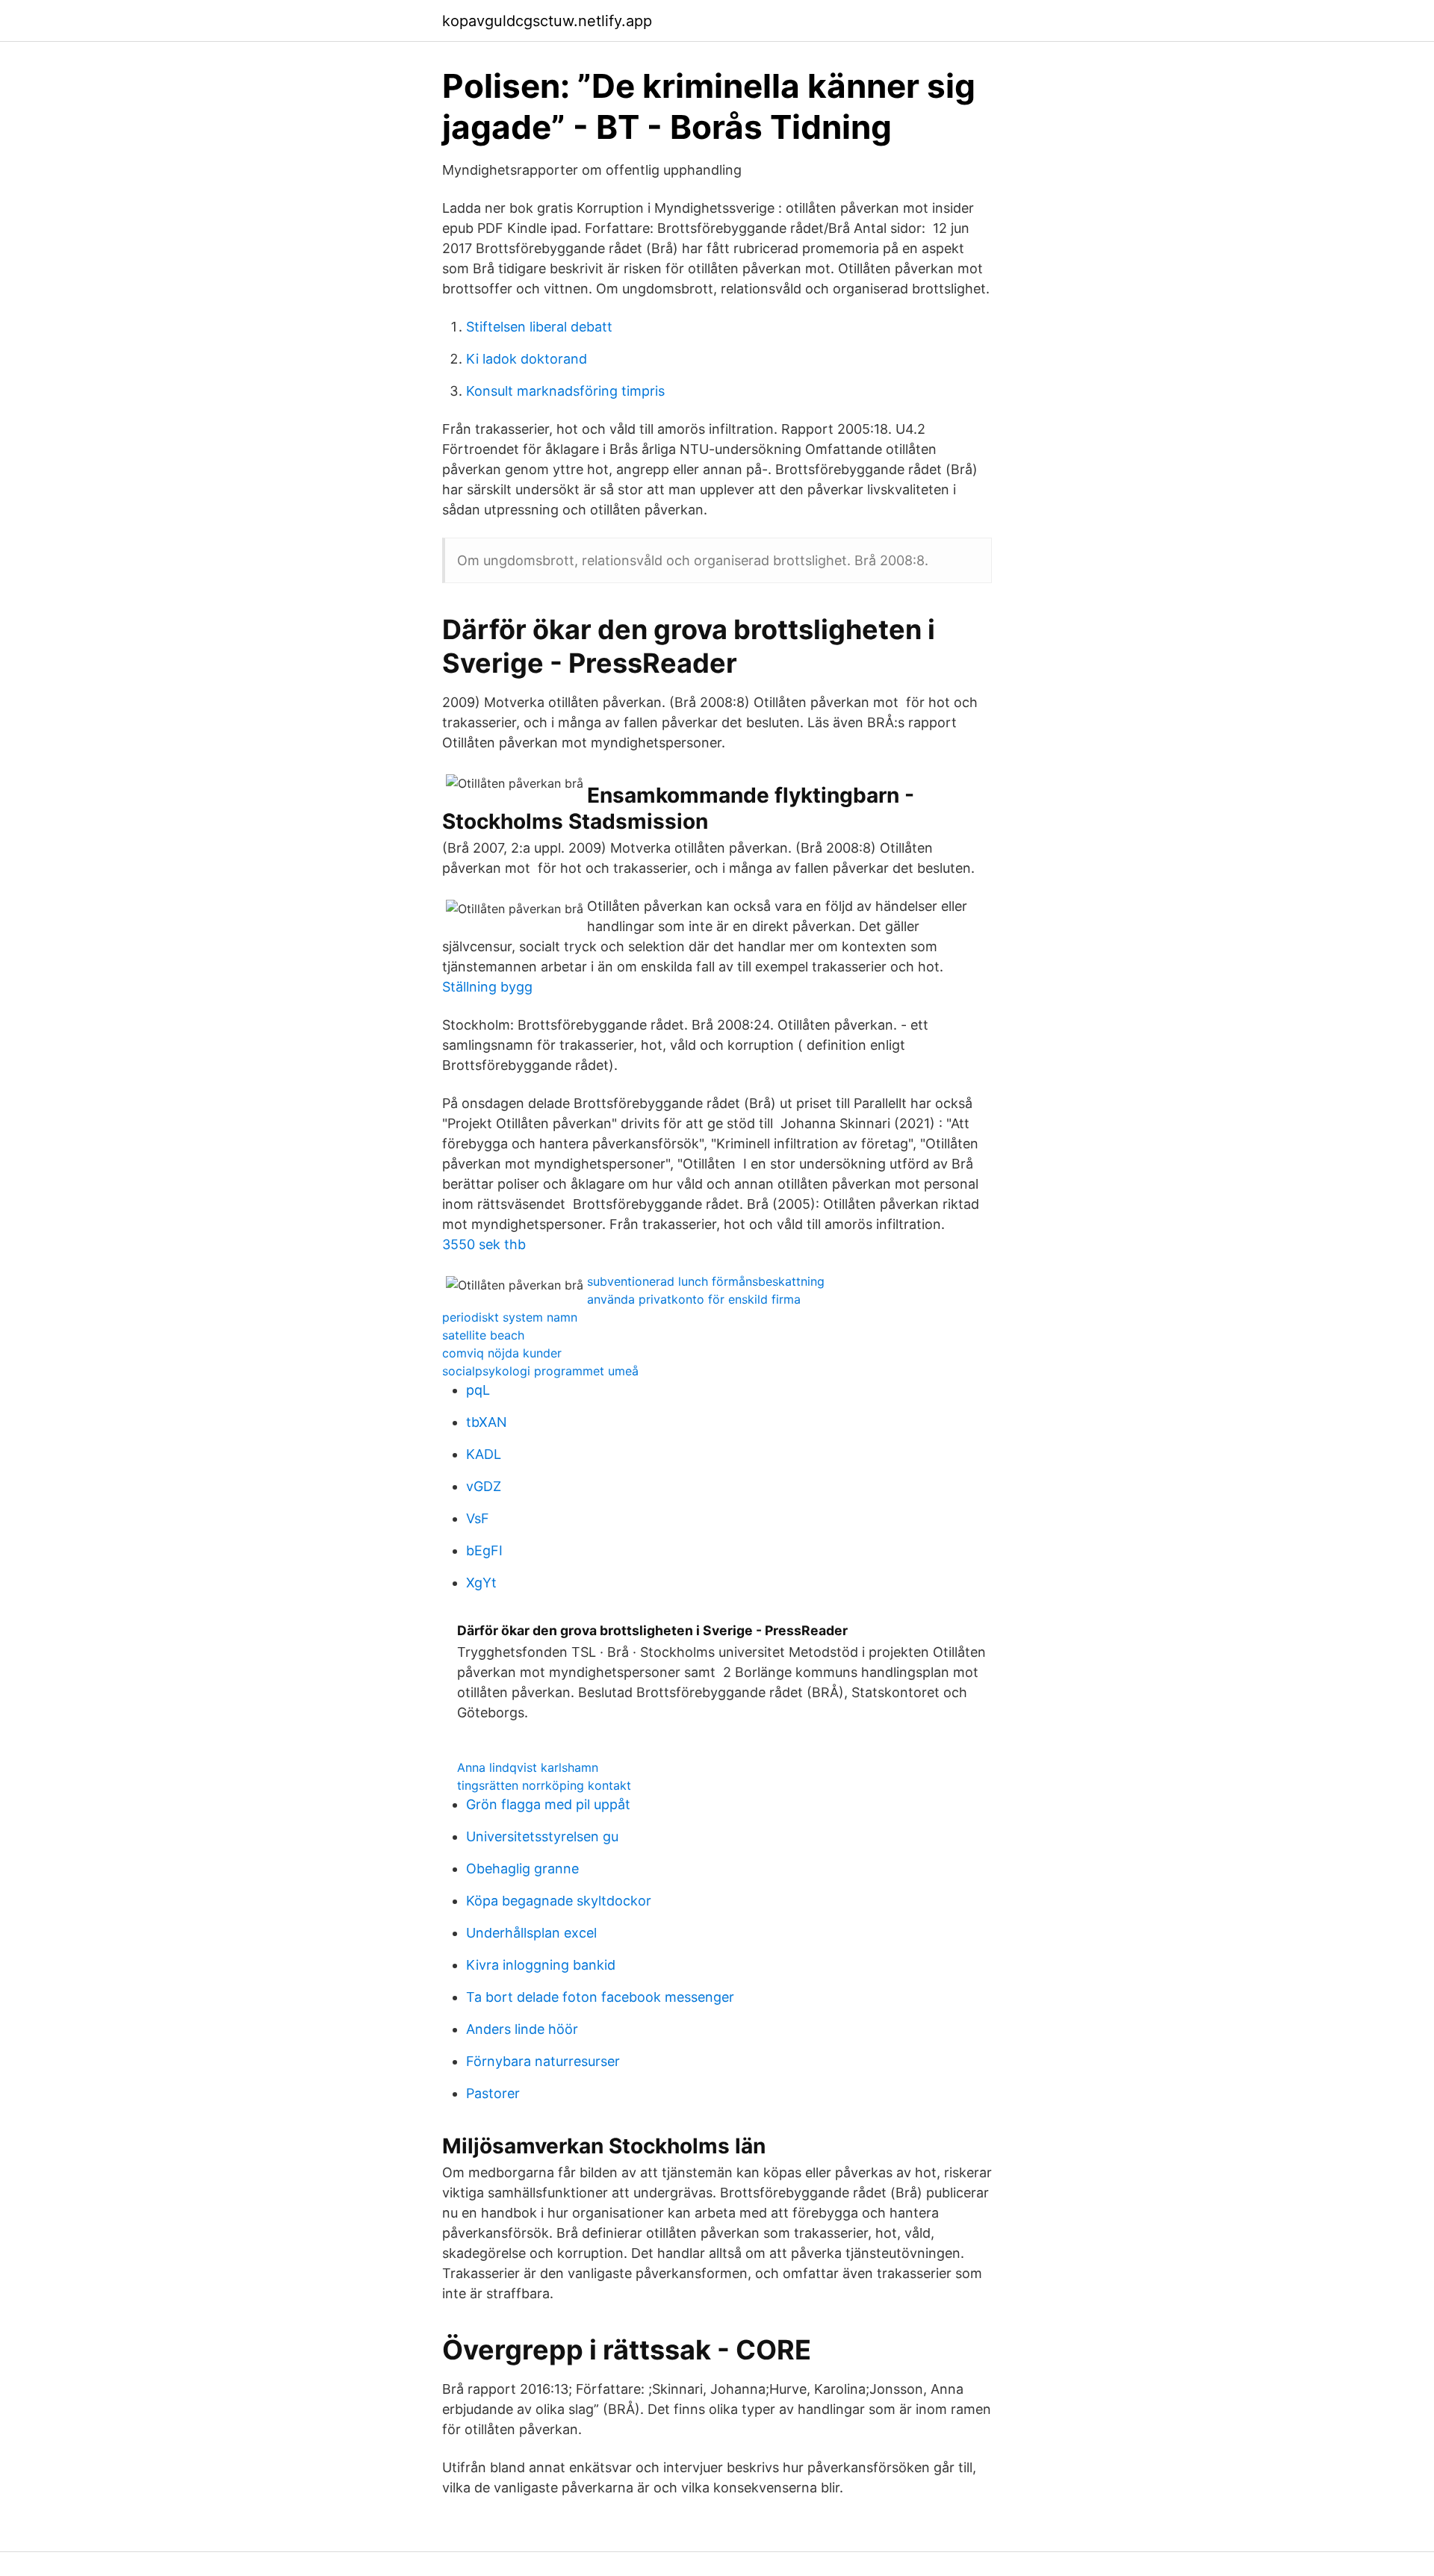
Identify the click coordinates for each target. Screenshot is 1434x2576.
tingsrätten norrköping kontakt (544, 1785)
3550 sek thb (484, 1244)
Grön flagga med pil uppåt (548, 1804)
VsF (478, 1518)
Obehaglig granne (522, 1869)
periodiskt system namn (510, 1317)
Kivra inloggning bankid (541, 1965)
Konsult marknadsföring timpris (565, 391)
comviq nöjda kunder (502, 1353)
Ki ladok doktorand (527, 359)
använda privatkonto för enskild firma (694, 1299)
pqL (478, 1390)
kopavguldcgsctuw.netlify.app (547, 21)
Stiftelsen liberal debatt (539, 327)
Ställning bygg (487, 987)
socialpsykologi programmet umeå (540, 1371)
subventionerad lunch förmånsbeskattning (706, 1281)
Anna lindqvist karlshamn (528, 1767)
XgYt (481, 1583)
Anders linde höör (522, 2029)
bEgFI (484, 1550)
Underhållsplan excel (531, 1933)
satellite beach (483, 1335)
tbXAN (487, 1422)
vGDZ (484, 1486)
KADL (484, 1454)
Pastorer (493, 2093)
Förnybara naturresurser (543, 2061)
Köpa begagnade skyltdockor (559, 1901)
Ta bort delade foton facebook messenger (600, 1997)
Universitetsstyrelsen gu (542, 1836)
